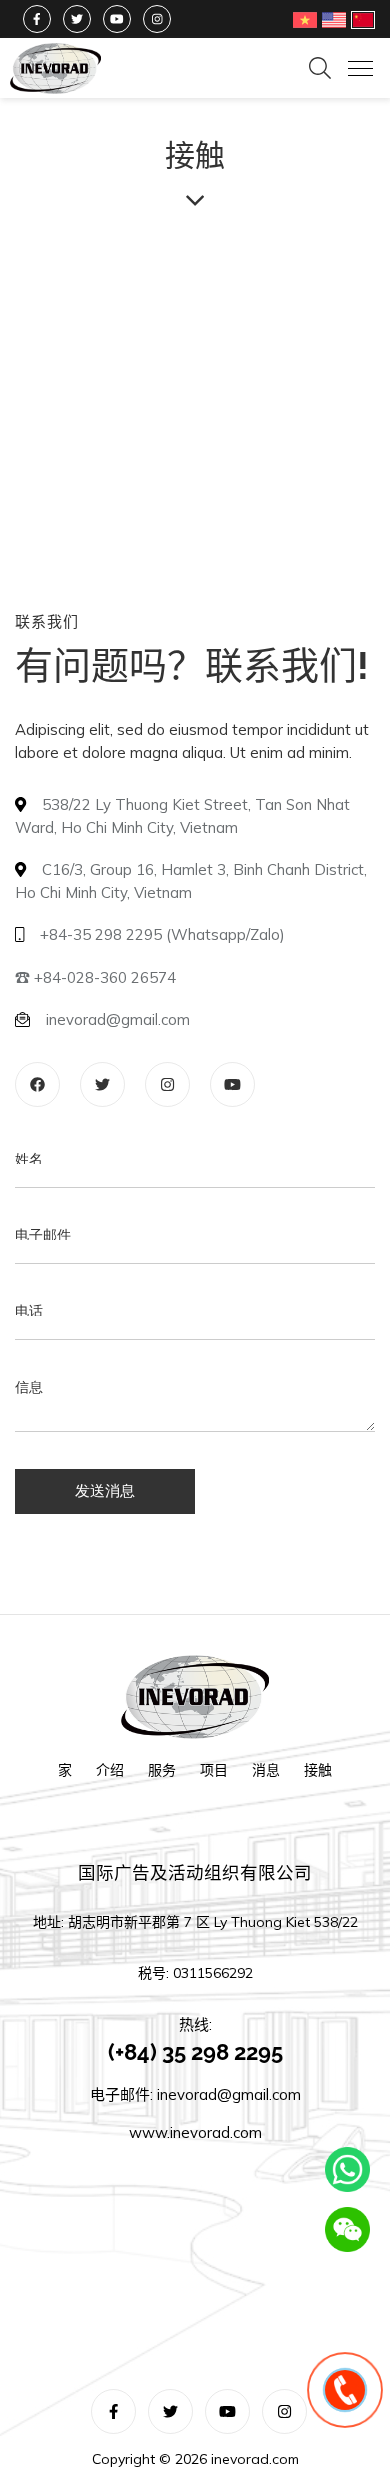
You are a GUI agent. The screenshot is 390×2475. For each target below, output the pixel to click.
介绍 (110, 1778)
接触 (318, 1778)
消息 (266, 1778)
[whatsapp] (347, 2169)
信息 (29, 1411)
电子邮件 (43, 1259)
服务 (162, 1778)
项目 (214, 1778)
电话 (29, 1335)
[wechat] (347, 2229)
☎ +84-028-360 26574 (95, 1001)
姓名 (29, 1183)
